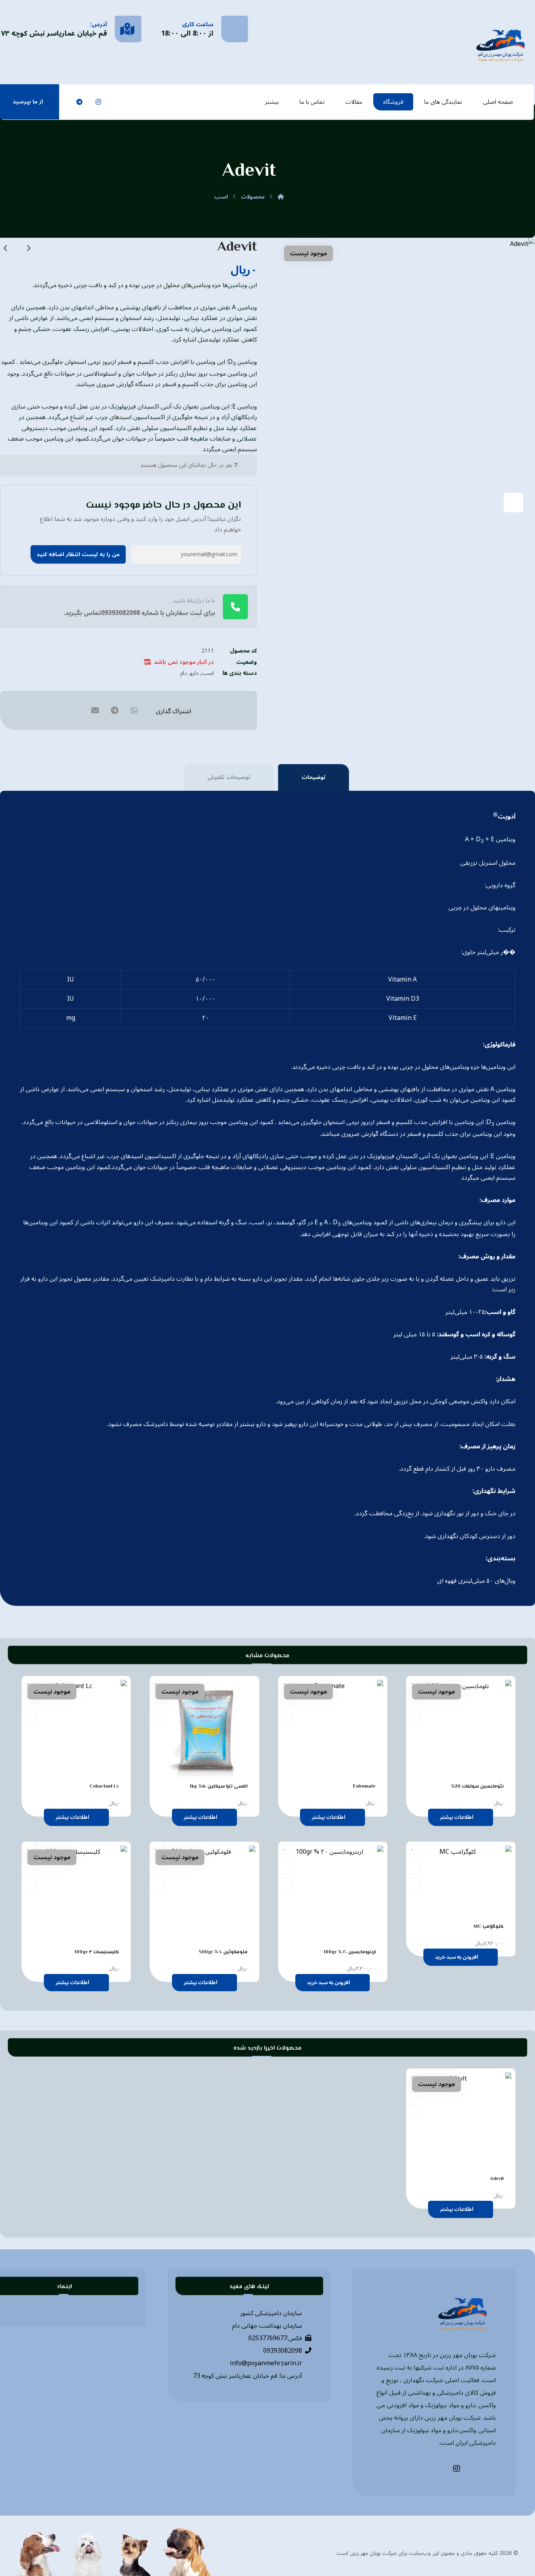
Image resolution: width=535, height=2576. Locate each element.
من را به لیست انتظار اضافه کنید (78, 554)
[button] (136, 102)
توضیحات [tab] (314, 777)
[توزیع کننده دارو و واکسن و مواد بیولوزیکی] (501, 44)
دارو (194, 673)
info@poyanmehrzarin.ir (266, 2363)
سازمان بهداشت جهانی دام (267, 2326)
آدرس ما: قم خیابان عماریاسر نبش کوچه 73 (248, 2376)
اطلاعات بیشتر (457, 1817)
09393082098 (283, 2351)
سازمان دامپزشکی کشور (271, 2313)
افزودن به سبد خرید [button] (457, 1957)
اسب (208, 673)
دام (183, 673)
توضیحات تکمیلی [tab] (229, 777)
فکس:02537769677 (275, 2338)
